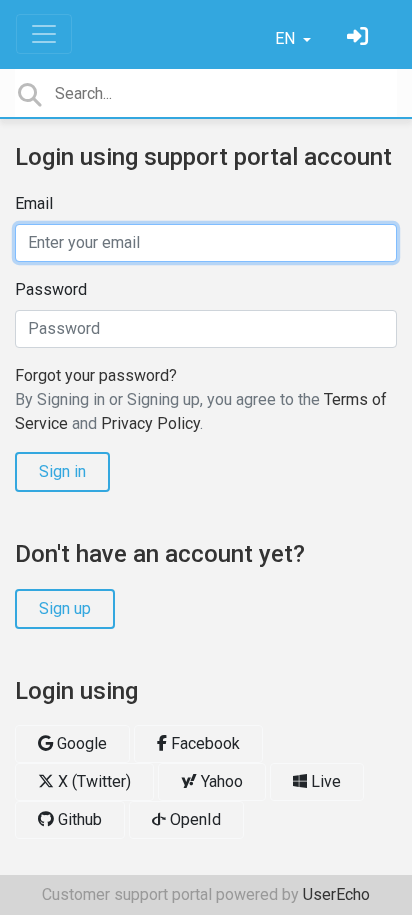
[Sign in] (360, 38)
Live (324, 781)
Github (78, 819)
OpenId (193, 819)
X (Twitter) (92, 781)
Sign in (62, 471)
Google (80, 743)
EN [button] (287, 38)
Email (34, 203)
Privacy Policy (150, 423)
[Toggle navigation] (44, 34)
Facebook (203, 743)
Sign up (65, 608)
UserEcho (336, 894)
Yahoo (220, 781)
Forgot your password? (96, 375)
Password (51, 289)
